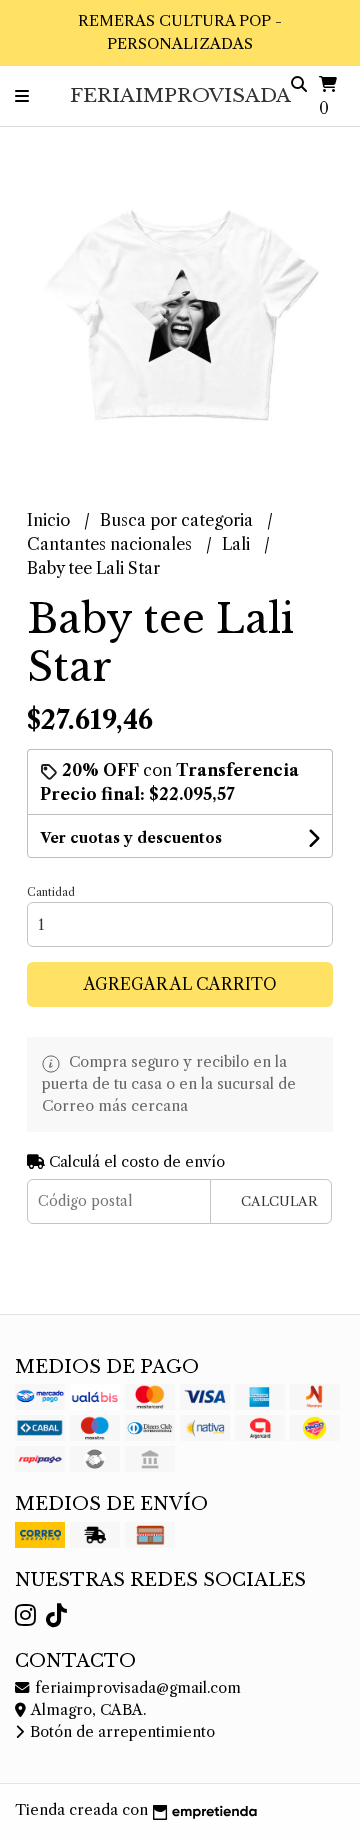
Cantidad (51, 892)
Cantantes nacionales (111, 544)
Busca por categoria (178, 520)
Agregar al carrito (180, 984)
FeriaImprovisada (180, 95)
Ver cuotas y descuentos (131, 838)
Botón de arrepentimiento (120, 1732)
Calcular (279, 1201)
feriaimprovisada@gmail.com (136, 1688)
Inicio (50, 520)
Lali (238, 544)
